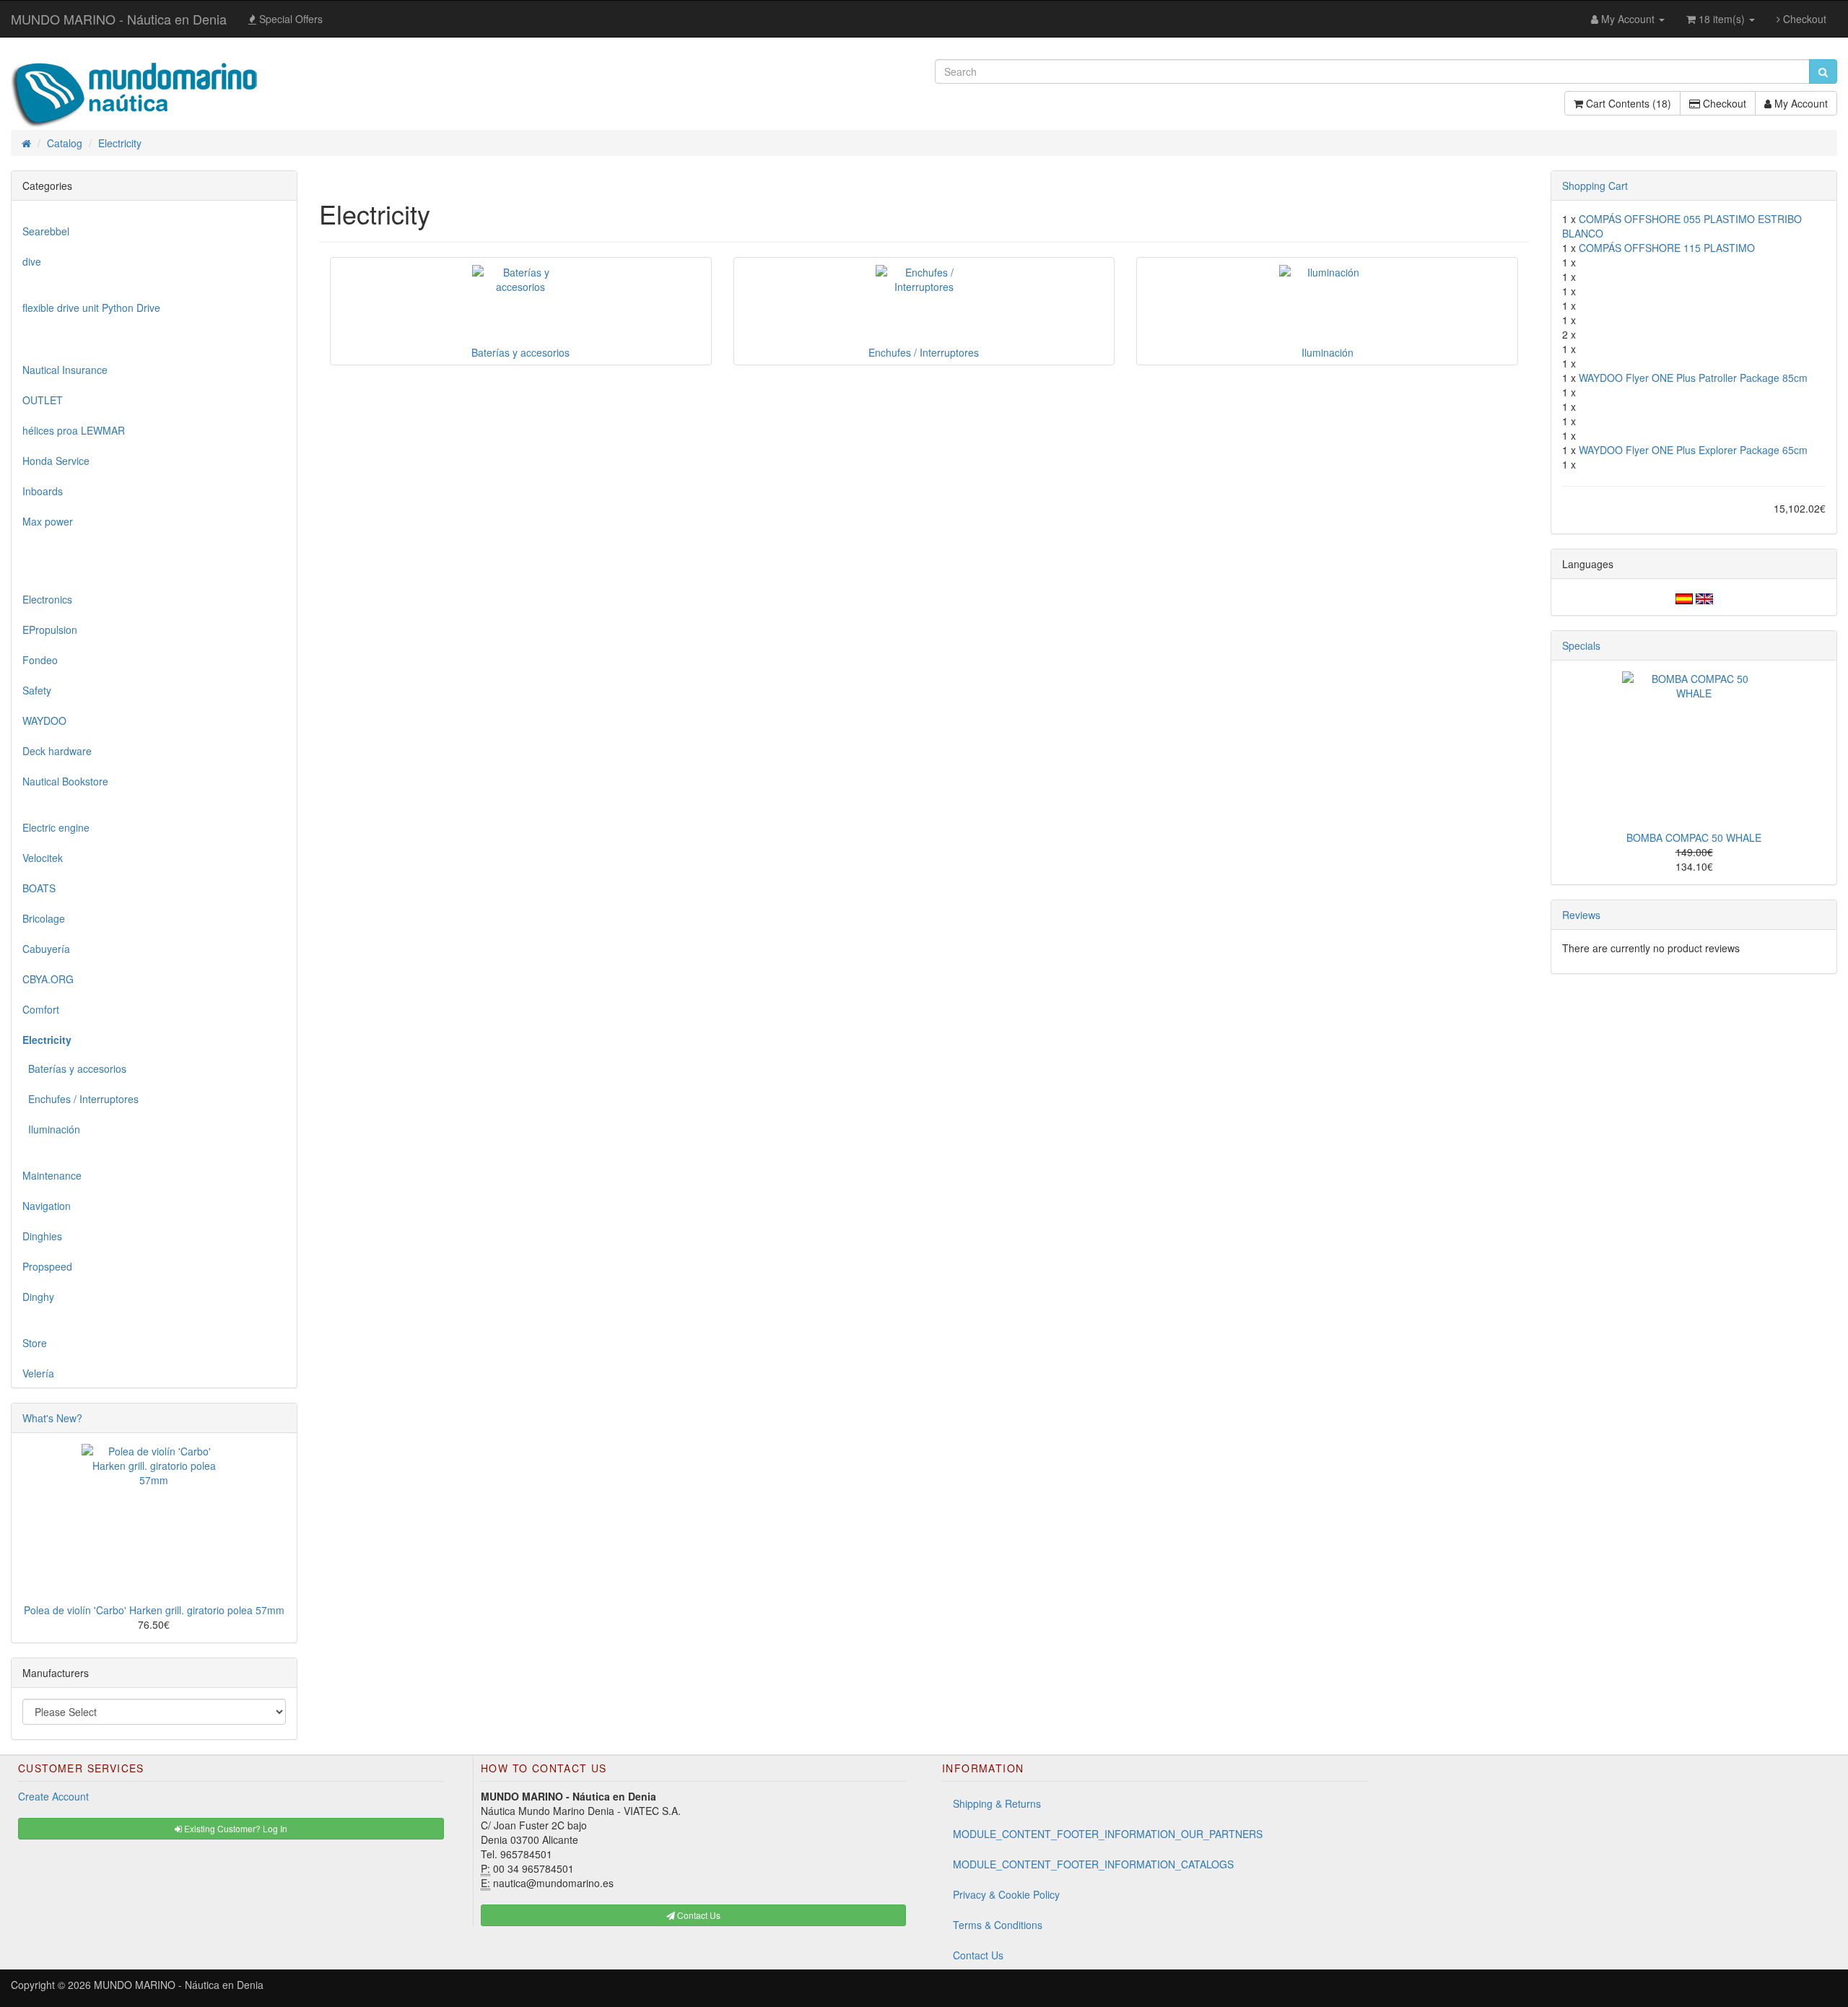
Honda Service (56, 461)
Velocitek (43, 858)
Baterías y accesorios (74, 1068)
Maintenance (52, 1175)
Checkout (1803, 19)
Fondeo (40, 660)
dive (32, 261)
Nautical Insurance (65, 370)
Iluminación (51, 1129)
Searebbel (46, 231)
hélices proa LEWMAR (74, 430)
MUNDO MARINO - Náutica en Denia (119, 19)
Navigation (47, 1206)
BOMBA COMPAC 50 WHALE (1694, 837)
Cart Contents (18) (1627, 103)
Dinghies (42, 1236)
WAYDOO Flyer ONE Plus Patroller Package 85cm (1693, 378)
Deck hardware (57, 751)
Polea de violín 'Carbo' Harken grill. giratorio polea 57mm (154, 1610)
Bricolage (44, 918)
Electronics (47, 599)
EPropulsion (50, 630)
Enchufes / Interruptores (80, 1099)
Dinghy (38, 1297)
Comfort (41, 1009)
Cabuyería (46, 949)
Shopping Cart (1595, 186)
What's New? (52, 1418)
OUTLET (43, 400)
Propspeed (47, 1266)
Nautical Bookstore (65, 781)
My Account (1800, 103)
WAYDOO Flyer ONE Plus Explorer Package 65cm (1693, 450)
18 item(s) (1722, 19)
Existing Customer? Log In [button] (235, 1828)
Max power (48, 521)
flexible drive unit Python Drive (91, 308)
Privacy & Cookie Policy (1006, 1894)
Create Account (53, 1796)
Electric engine (56, 827)
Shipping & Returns (997, 1803)
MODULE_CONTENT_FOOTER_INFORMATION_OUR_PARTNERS (1108, 1834)
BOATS (39, 888)
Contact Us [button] (698, 1915)
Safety (37, 690)
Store (35, 1343)
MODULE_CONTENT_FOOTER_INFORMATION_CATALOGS (1093, 1864)
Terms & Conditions (998, 1925)
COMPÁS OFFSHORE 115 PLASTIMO (1667, 248)
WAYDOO (44, 720)
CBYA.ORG (48, 979)
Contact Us (978, 1955)
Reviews (1581, 915)
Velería (38, 1373)
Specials (1581, 645)
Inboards (43, 491)
